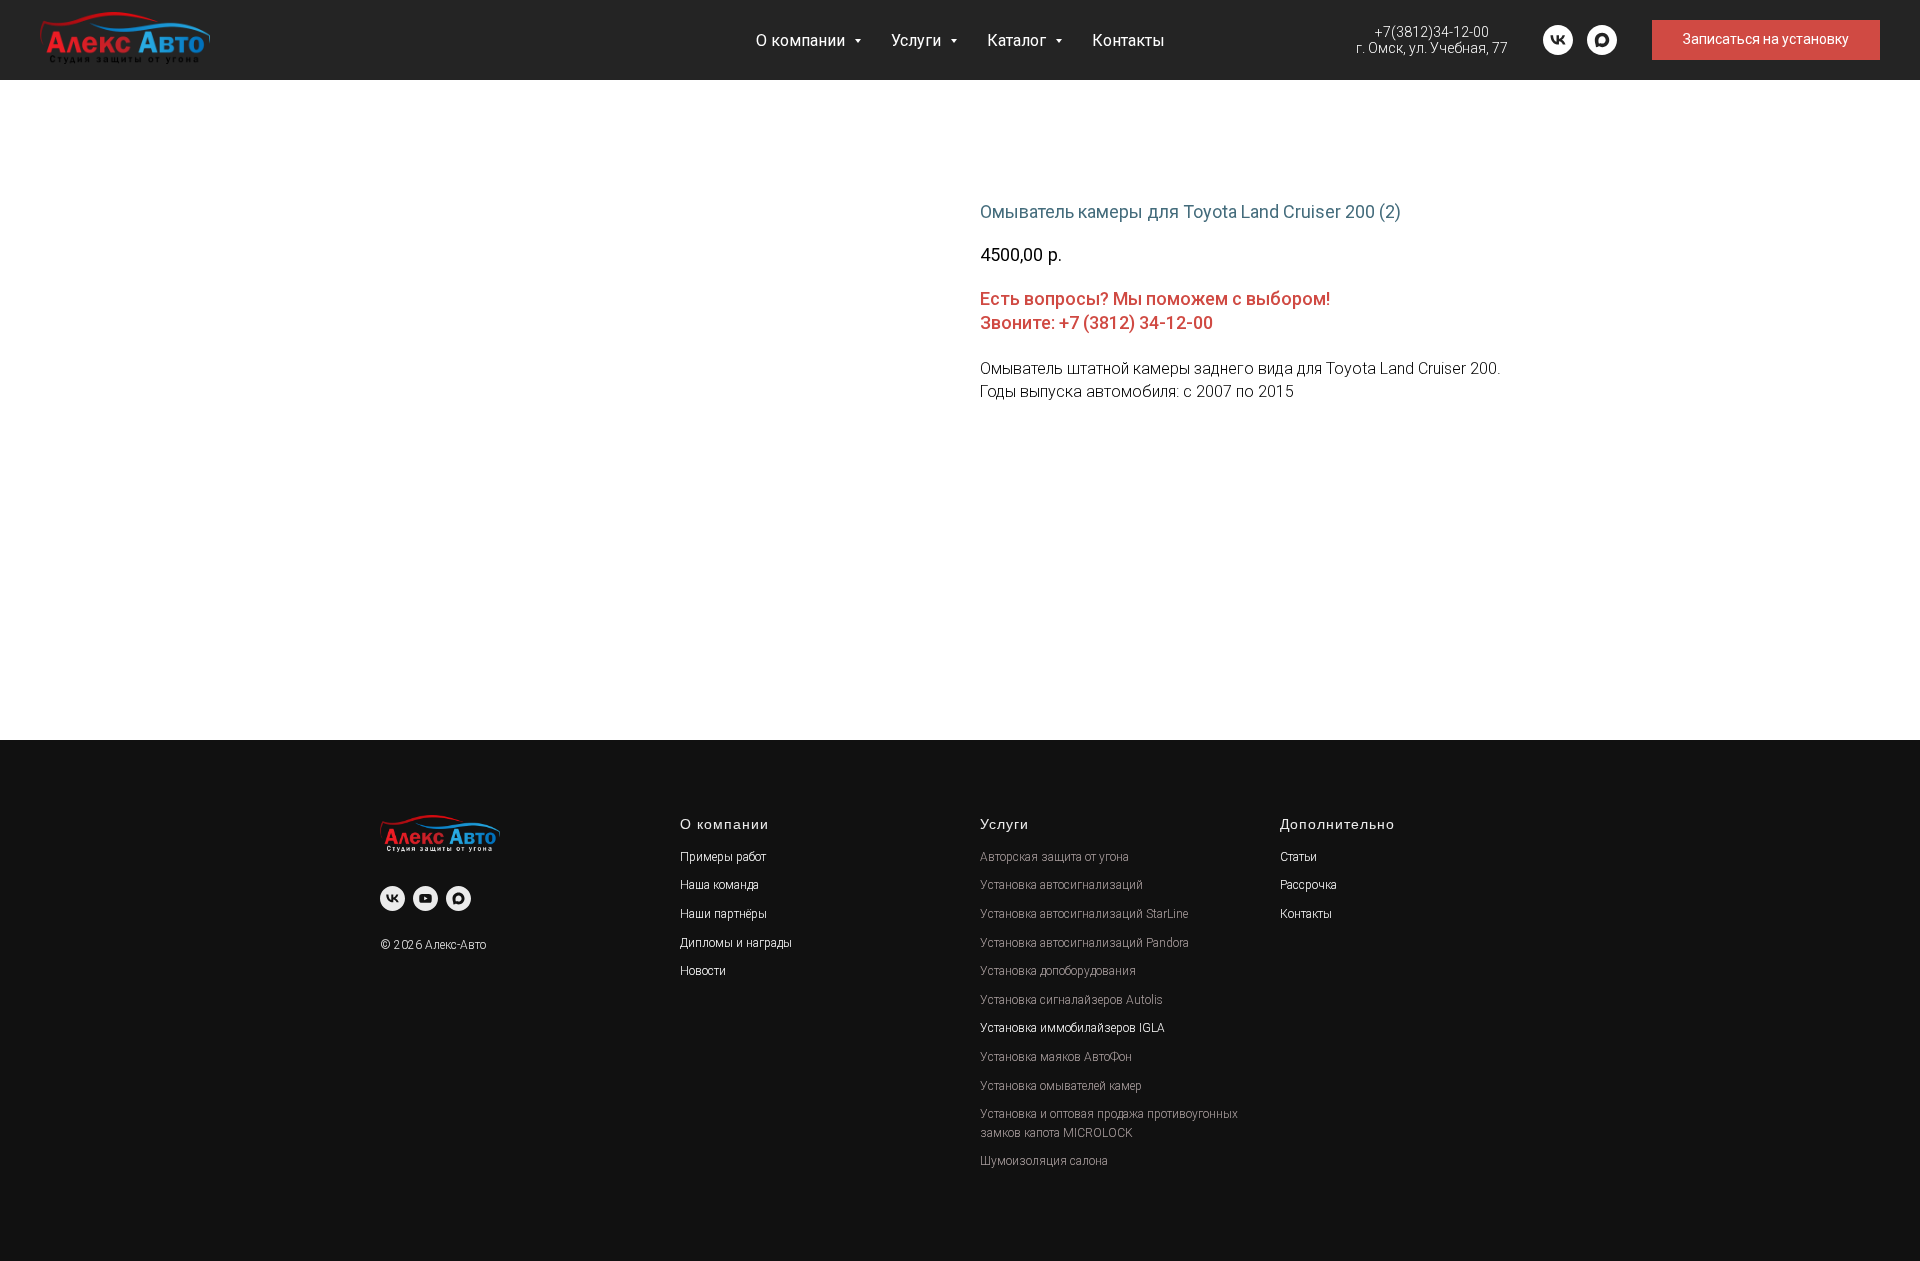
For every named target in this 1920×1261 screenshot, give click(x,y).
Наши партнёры (723, 914)
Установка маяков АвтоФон (1056, 1057)
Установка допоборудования (1058, 971)
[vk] (1558, 40)
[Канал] (425, 898)
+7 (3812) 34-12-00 (1136, 322)
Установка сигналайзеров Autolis (1071, 1000)
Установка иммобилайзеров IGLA (1072, 1028)
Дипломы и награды (736, 943)
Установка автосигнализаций (1061, 885)
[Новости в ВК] (392, 898)
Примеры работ (723, 857)
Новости (703, 971)
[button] (1766, 40)
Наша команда (719, 885)
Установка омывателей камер (1061, 1086)
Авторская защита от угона (1054, 857)
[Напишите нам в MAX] (1602, 40)
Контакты (1128, 40)
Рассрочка (1308, 885)
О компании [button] (802, 40)
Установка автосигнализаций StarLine (1084, 914)
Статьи (1298, 857)
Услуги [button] (918, 40)
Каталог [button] (1018, 40)
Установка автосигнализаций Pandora (1084, 943)
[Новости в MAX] (458, 898)
